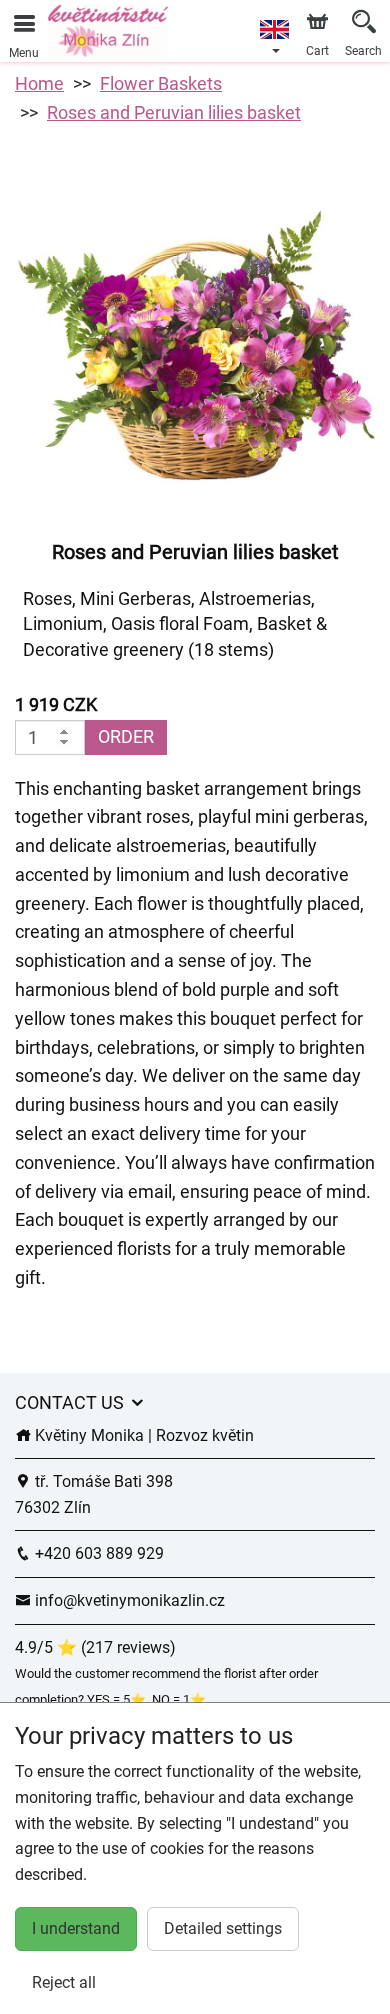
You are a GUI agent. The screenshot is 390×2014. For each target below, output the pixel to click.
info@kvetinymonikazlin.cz (128, 1600)
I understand (76, 1928)
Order (126, 736)
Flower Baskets (161, 83)
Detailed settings (223, 1928)
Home (39, 83)
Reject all (64, 1982)
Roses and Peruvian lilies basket (174, 112)
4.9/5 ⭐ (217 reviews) (95, 1647)
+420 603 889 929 (97, 1553)
